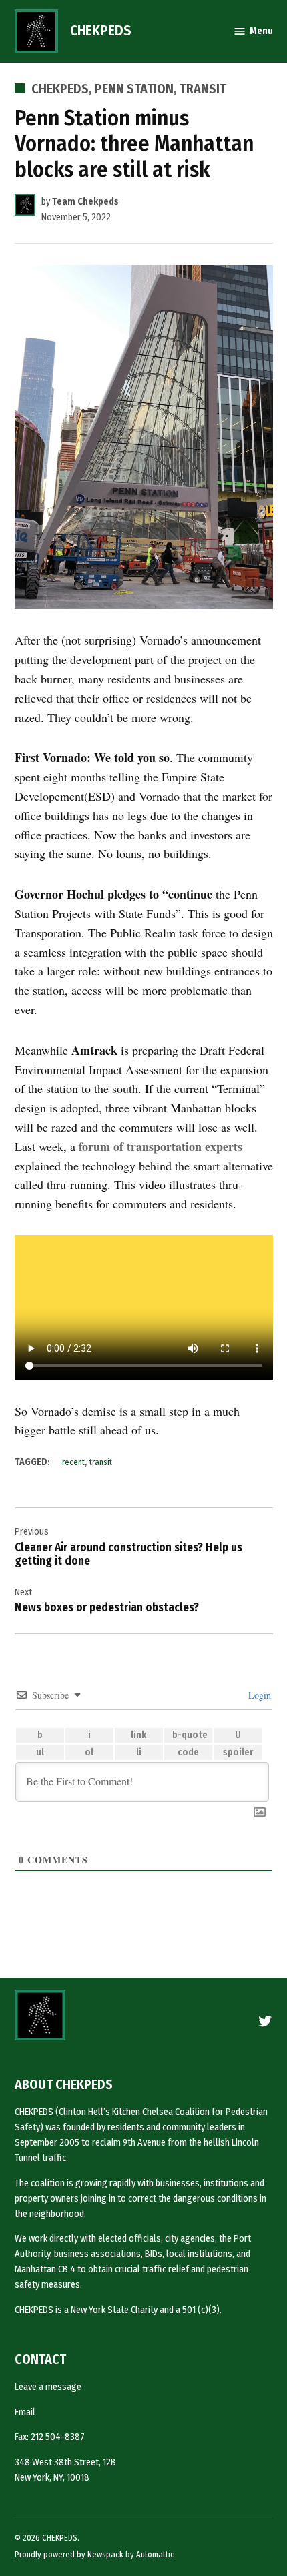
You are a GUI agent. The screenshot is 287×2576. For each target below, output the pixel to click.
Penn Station (134, 89)
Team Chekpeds (85, 202)
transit (101, 1462)
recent (73, 1462)
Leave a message (48, 2387)
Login (258, 1695)
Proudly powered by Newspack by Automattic (94, 2554)
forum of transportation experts (161, 1146)
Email (25, 2412)
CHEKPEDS (101, 31)
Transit (203, 89)
